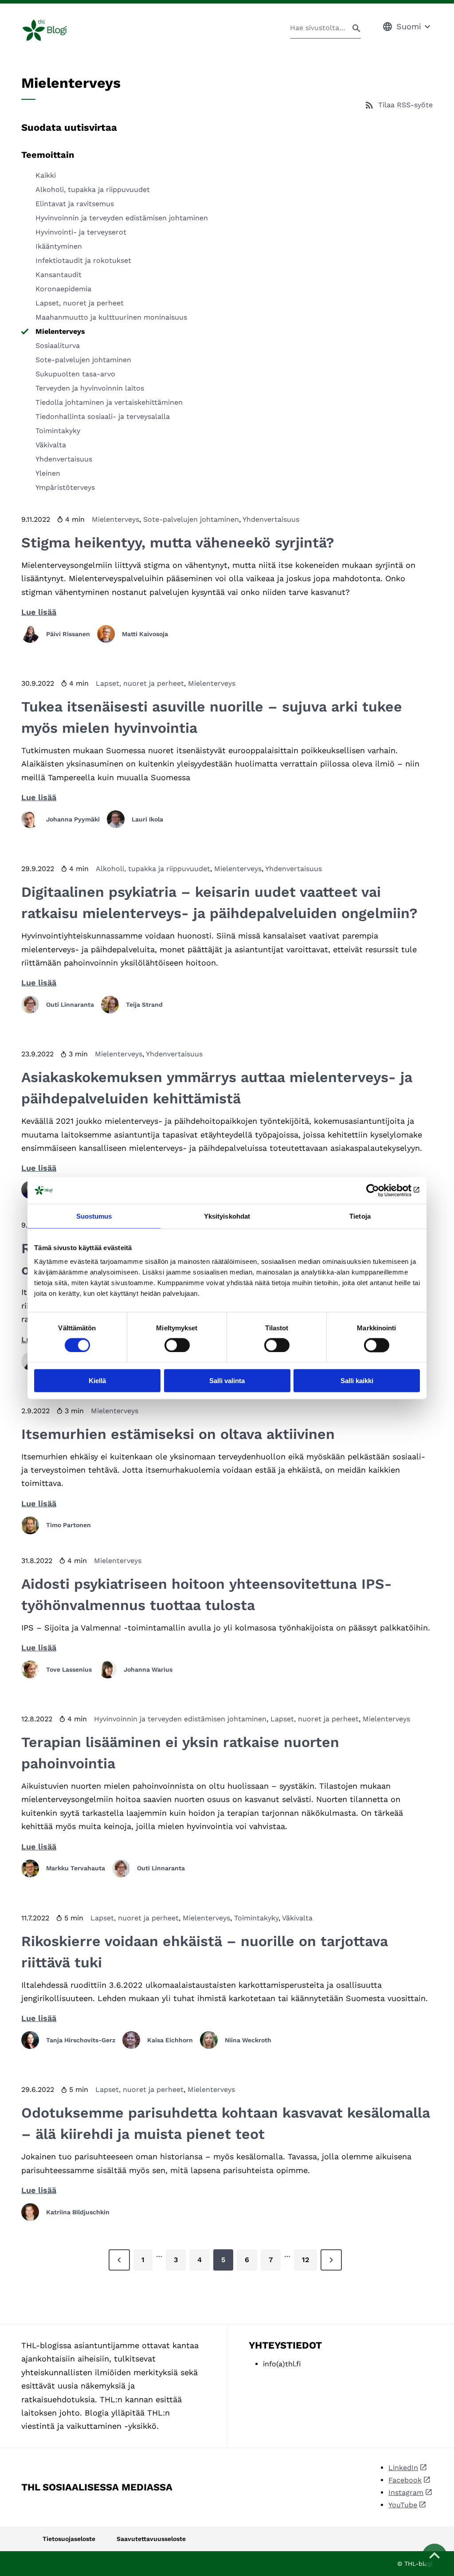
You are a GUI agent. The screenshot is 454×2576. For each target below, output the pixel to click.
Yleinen (48, 473)
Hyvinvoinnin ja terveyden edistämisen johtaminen (122, 218)
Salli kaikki (357, 1381)
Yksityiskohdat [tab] (227, 1216)
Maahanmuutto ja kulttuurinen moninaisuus (111, 317)
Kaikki (46, 175)
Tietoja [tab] (360, 1216)
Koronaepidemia (63, 289)
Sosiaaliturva (58, 346)
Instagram (406, 2492)
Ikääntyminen (59, 246)
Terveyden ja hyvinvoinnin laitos (90, 388)
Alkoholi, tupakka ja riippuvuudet (93, 190)
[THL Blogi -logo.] (55, 30)
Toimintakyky (58, 431)
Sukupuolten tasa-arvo (75, 374)
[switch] (177, 1345)
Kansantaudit (59, 275)
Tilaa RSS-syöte (405, 105)
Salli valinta (227, 1381)
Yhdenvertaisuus (64, 459)
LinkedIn (403, 2468)
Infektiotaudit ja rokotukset (83, 260)
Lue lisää (39, 612)
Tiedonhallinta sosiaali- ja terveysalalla (103, 416)
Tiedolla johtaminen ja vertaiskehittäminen (109, 402)
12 (305, 2260)
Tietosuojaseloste (69, 2539)
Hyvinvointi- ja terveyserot (81, 232)
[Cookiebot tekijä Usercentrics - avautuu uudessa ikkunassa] (381, 1190)
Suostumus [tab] (94, 1216)
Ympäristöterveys (65, 487)
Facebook (405, 2480)
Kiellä (97, 1381)
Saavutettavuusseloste (151, 2539)
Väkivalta (51, 445)
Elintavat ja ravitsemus (75, 204)
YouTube (403, 2505)
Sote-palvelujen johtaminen (83, 360)
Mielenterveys (60, 331)
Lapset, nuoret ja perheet (80, 303)
